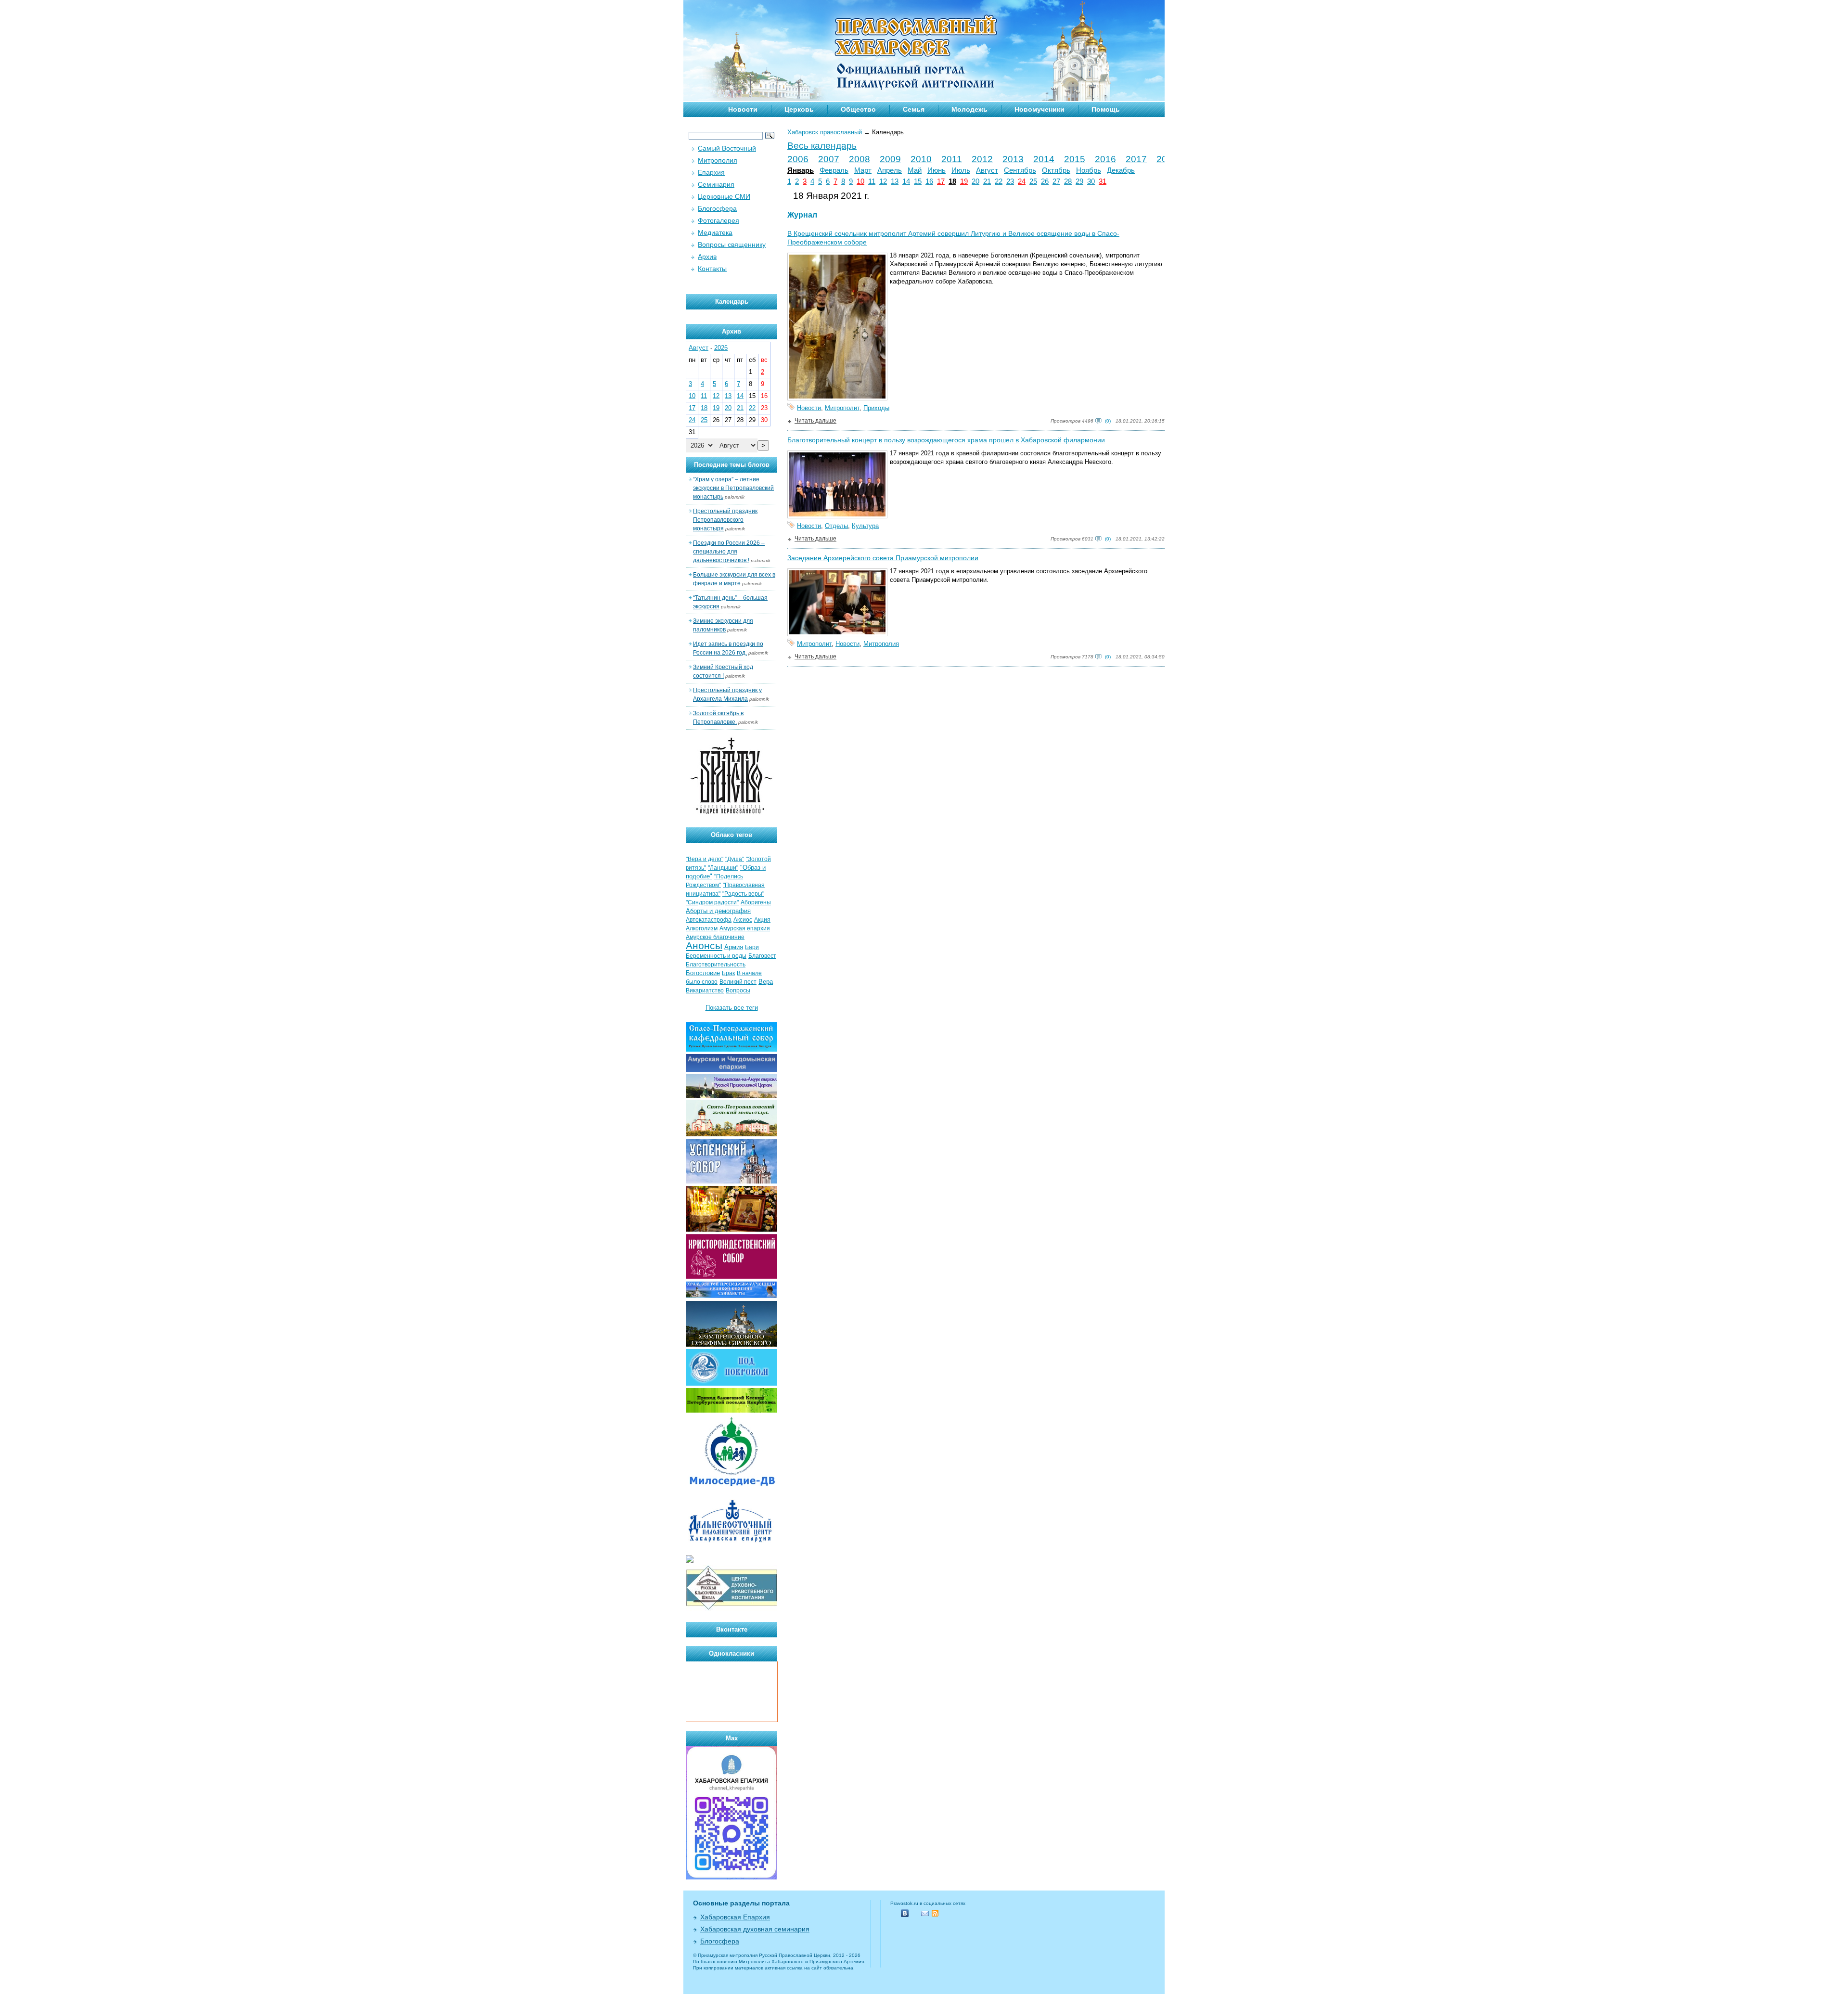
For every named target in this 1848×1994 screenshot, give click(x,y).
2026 (721, 348)
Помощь (1106, 109)
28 (1068, 181)
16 (929, 181)
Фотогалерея (719, 220)
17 (941, 181)
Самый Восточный (727, 148)
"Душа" (735, 859)
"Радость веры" (743, 894)
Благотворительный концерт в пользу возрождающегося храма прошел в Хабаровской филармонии (946, 440)
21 (987, 181)
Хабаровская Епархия (735, 1917)
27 (1056, 181)
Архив (707, 257)
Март (863, 170)
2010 (921, 159)
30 (1091, 181)
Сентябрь (1020, 170)
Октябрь (1056, 170)
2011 (952, 159)
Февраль (834, 170)
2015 (1075, 159)
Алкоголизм (702, 928)
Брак (728, 973)
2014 (1044, 159)
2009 (890, 159)
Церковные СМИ (724, 196)
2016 (1105, 159)
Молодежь (969, 109)
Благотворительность (716, 965)
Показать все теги (732, 1008)
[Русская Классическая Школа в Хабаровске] (731, 1609)
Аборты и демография (718, 911)
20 (975, 181)
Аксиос (743, 920)
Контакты (712, 269)
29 (1079, 181)
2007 (829, 159)
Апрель (890, 170)
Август (987, 170)
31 (1103, 181)
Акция (762, 920)
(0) (1108, 421)
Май (915, 170)
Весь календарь (822, 146)
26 (1045, 181)
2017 (1136, 159)
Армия (734, 947)
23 (1010, 181)
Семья (914, 109)
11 (872, 181)
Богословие (703, 973)
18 (952, 181)
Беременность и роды (716, 956)
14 (906, 181)
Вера (766, 982)
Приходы (876, 408)
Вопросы (738, 991)
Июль (961, 170)
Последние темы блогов (732, 465)
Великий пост (738, 982)
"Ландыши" (723, 868)
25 (1033, 181)
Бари (752, 947)
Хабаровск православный (825, 132)
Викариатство (705, 991)
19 (964, 181)
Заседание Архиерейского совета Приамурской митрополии (883, 558)
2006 (798, 159)
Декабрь (1121, 170)
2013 (1013, 159)
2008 (860, 159)
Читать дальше (815, 421)
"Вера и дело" (705, 859)
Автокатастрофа (709, 920)
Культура (865, 526)
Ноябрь (1089, 170)
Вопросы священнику (732, 244)
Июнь (937, 170)
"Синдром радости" (712, 902)
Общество (858, 109)
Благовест (762, 956)
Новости (743, 109)
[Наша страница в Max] (731, 1877)
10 (860, 181)
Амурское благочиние (715, 937)
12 (883, 181)
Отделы (836, 526)
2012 (982, 159)
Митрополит (842, 408)
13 (895, 181)
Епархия (711, 172)
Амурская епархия (745, 928)
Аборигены (756, 902)
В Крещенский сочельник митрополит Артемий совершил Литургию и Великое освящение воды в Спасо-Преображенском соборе (953, 238)
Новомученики (1039, 109)
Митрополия (881, 644)
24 (1022, 181)
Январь (801, 170)
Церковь (799, 109)
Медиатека (715, 232)
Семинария (716, 184)
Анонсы (704, 946)
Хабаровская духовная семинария (755, 1929)
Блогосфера (717, 208)
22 (999, 181)
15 (918, 181)
